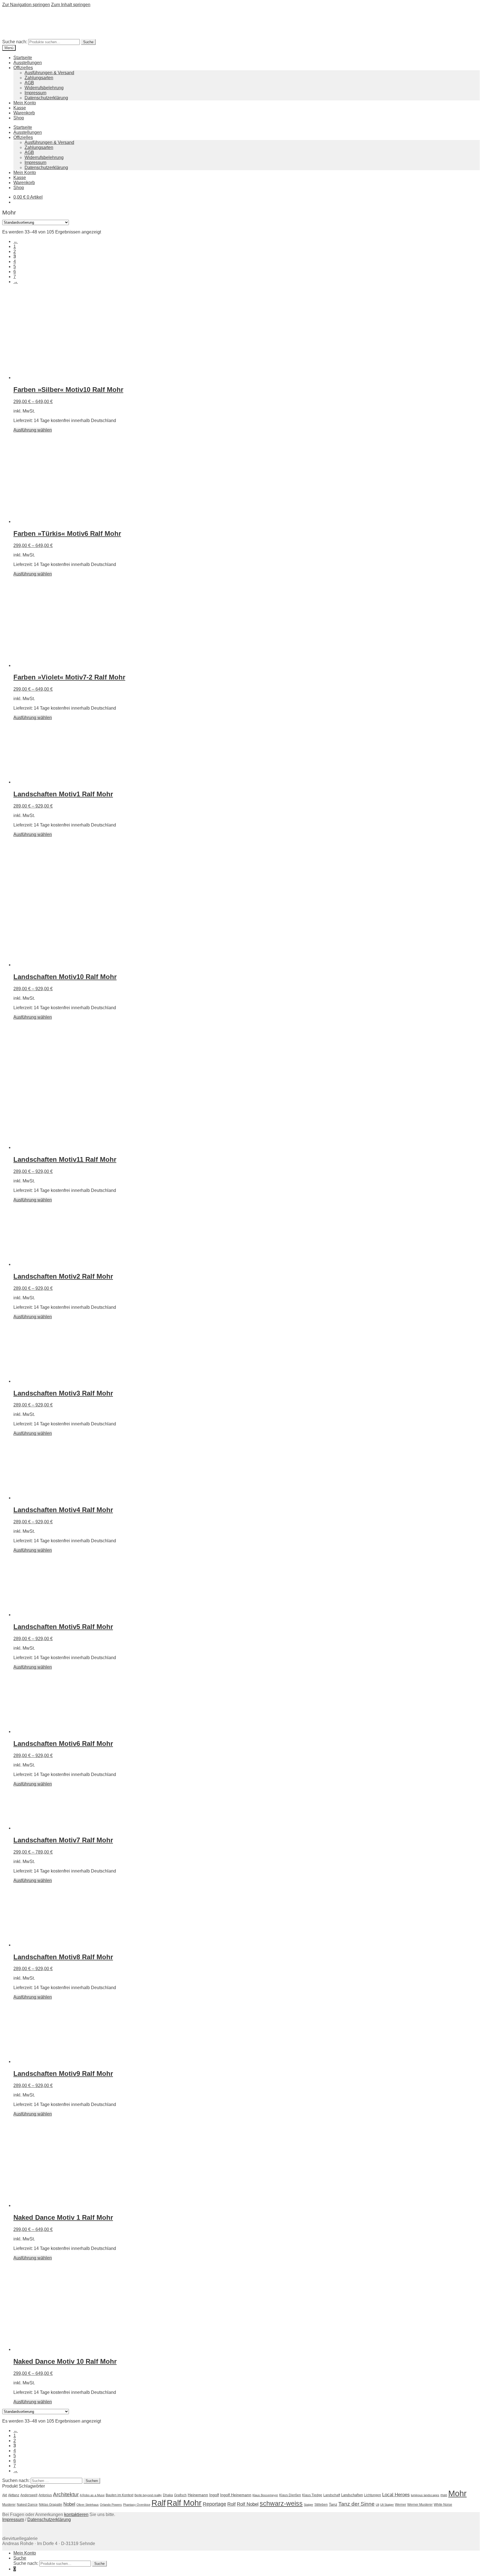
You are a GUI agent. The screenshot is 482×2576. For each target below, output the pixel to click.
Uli (377, 2505)
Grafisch (180, 2495)
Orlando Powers (111, 2505)
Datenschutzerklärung (46, 98)
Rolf (232, 2504)
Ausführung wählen (33, 430)
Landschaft (332, 2495)
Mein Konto (25, 103)
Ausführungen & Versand (49, 73)
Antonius (45, 2495)
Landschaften (352, 2495)
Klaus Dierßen (290, 2495)
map (444, 2495)
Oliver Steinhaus (88, 2505)
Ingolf (214, 2495)
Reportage (215, 2504)
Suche (88, 42)
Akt (5, 2495)
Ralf (159, 2503)
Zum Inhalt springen (71, 5)
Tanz (333, 2504)
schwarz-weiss (281, 2504)
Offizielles (23, 68)
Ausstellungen (28, 63)
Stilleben (321, 2505)
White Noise (443, 2505)
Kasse (20, 108)
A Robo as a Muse (92, 2495)
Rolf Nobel (248, 2504)
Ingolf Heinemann (236, 2495)
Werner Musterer (420, 2505)
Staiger (309, 2505)
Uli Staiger (387, 2505)
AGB (29, 83)
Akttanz (14, 2495)
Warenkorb (24, 113)
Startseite (23, 58)
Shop (19, 118)
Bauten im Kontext (120, 2495)
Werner (401, 2505)
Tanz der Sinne (356, 2504)
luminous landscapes (425, 2495)
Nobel (69, 2504)
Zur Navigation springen (26, 5)
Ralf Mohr (184, 2503)
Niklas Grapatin (50, 2505)
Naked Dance (27, 2505)
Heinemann (198, 2495)
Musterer (9, 2505)
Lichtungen (373, 2495)
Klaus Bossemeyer (265, 2495)
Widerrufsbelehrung (44, 88)
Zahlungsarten (39, 78)
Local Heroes (396, 2495)
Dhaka (168, 2495)
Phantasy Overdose (137, 2505)
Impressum (35, 93)
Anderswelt (29, 2495)
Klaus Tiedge (312, 2495)
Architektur (66, 2494)
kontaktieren (76, 2514)
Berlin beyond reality (148, 2495)
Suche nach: (15, 42)
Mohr (457, 2493)
